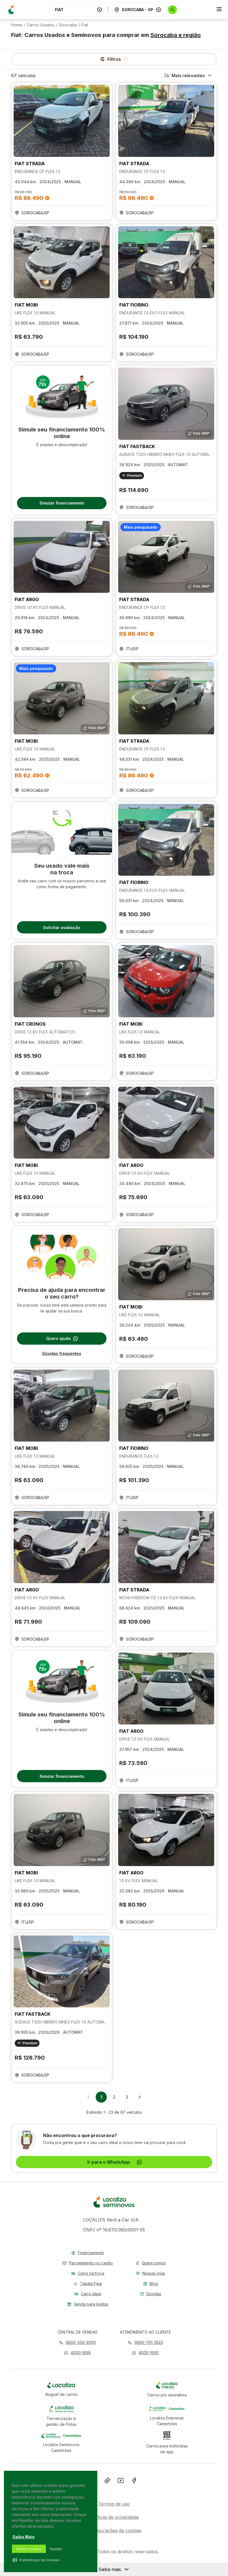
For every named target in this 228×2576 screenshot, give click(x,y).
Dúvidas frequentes (62, 1353)
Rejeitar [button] (56, 2549)
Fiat (85, 25)
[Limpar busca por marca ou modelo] (100, 10)
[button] (77, 2353)
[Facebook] (134, 2482)
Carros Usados (40, 25)
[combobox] (75, 10)
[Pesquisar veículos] (172, 10)
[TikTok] (107, 2482)
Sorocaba (68, 25)
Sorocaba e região (176, 35)
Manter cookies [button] (29, 2549)
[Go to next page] (140, 2097)
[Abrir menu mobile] (219, 10)
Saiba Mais (23, 2537)
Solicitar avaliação (62, 927)
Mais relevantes (188, 76)
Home (17, 25)
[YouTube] (121, 2482)
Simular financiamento (62, 503)
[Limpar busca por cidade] (158, 10)
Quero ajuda (58, 1338)
